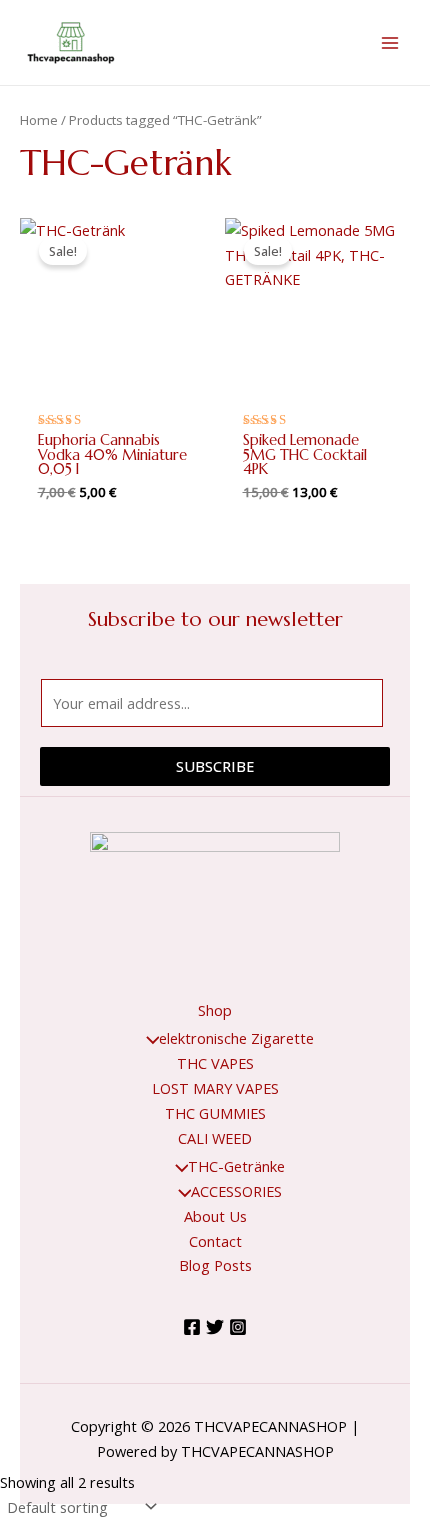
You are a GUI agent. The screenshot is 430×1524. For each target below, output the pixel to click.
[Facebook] (192, 1327)
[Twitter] (215, 1327)
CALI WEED (215, 1138)
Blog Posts (215, 1265)
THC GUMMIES (215, 1113)
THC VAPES (215, 1063)
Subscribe (215, 766)
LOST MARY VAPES (215, 1088)
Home (39, 120)
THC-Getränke (236, 1166)
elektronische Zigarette (236, 1038)
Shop (215, 1010)
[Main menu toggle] (390, 42)
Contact (215, 1241)
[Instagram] (238, 1327)
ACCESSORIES (236, 1191)
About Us (215, 1216)
